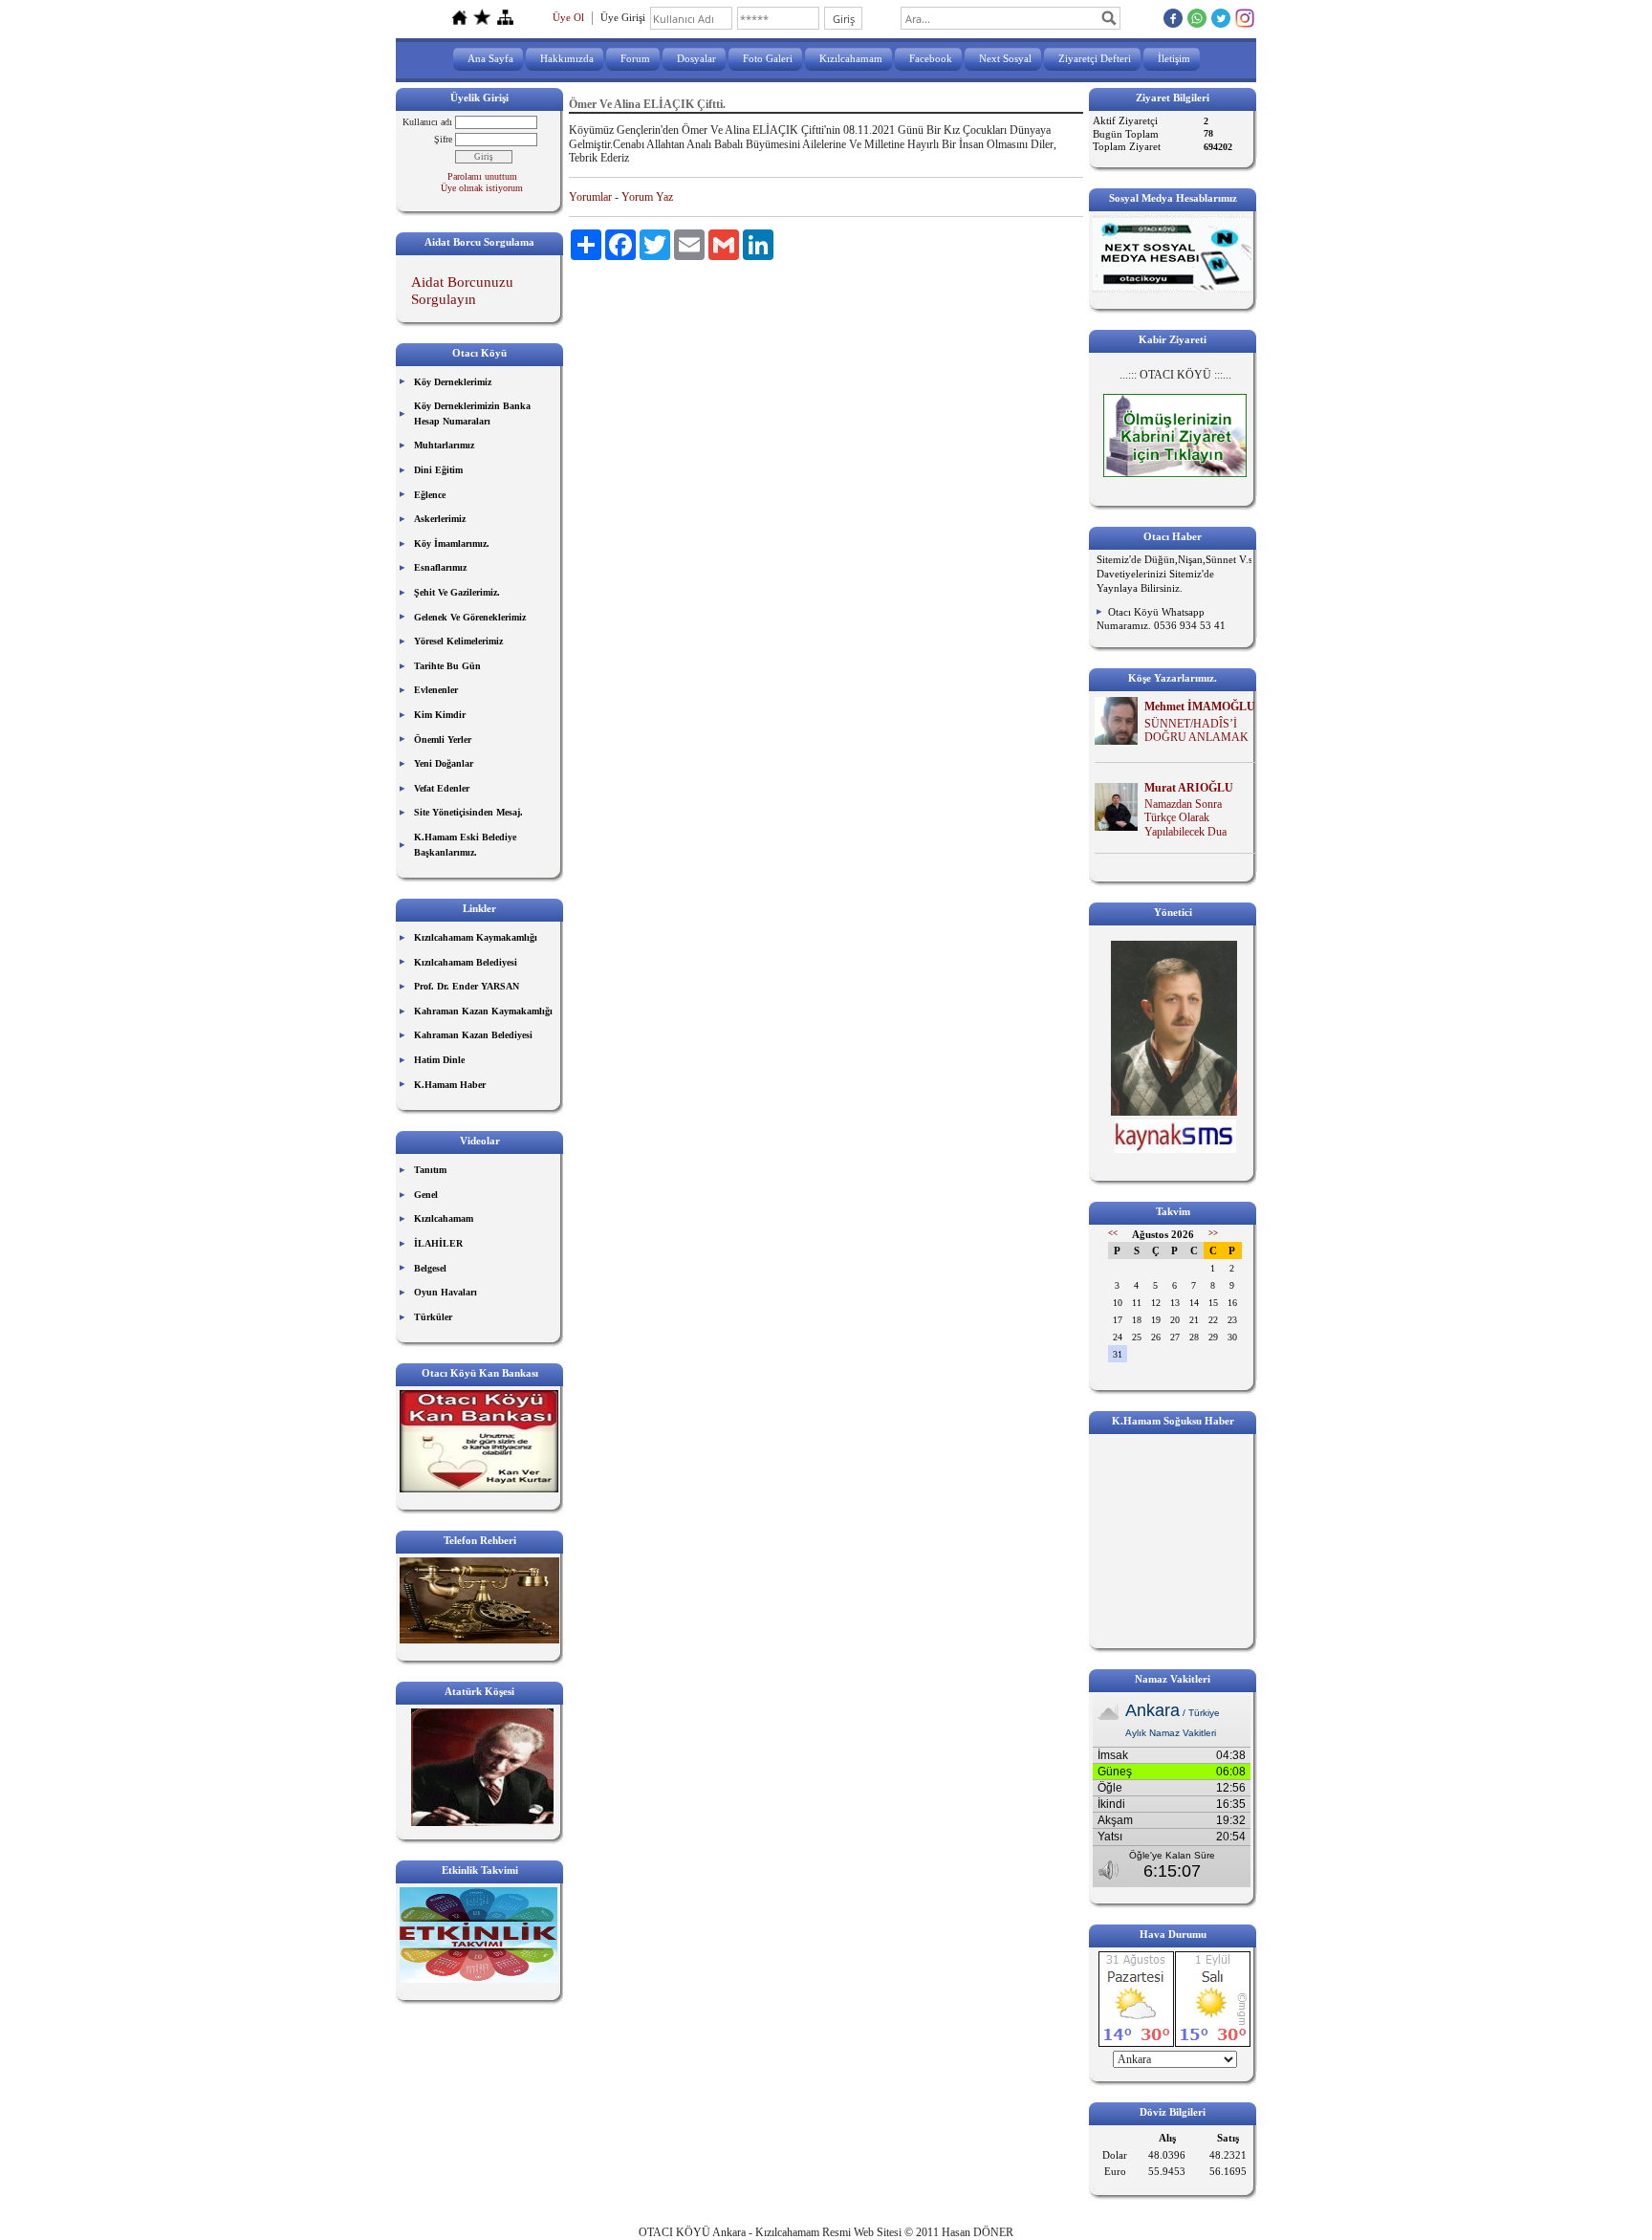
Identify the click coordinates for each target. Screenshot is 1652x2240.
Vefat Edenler (442, 788)
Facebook (931, 58)
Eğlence (430, 495)
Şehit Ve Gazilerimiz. (457, 592)
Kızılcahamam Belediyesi (466, 962)
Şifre (443, 139)
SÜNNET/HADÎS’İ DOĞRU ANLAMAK (1196, 731)
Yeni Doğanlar (444, 763)
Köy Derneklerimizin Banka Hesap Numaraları (472, 413)
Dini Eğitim (438, 470)
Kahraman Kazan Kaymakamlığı (483, 1011)
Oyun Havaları (446, 1292)
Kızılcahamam (851, 58)
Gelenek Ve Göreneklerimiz (470, 617)
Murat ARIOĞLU (1189, 788)
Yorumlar (590, 197)
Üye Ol (568, 17)
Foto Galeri (768, 58)
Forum (635, 58)
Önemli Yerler (443, 739)
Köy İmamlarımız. (452, 544)
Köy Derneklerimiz (453, 382)
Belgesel (430, 1268)
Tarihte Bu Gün (447, 666)
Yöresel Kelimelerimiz (458, 641)
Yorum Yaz (647, 197)
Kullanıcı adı (427, 122)
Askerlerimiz (440, 519)
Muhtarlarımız (444, 445)
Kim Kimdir (440, 715)
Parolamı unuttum (482, 176)
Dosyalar (696, 58)
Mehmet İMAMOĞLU (1200, 707)
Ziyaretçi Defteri (1095, 58)
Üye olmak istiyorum (482, 188)
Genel (426, 1195)
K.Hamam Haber (450, 1085)
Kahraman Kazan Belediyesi (473, 1035)
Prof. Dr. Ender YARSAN (467, 986)
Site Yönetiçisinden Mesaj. (468, 812)
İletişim (1174, 58)
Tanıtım (430, 1170)
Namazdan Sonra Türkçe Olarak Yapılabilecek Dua (1185, 818)
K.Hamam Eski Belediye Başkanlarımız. (465, 845)
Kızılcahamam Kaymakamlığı (476, 937)
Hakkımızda (567, 58)
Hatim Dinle (439, 1060)
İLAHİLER (438, 1243)
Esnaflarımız (440, 567)
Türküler (433, 1317)
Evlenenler (436, 690)
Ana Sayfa (490, 58)
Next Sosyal (1005, 58)
